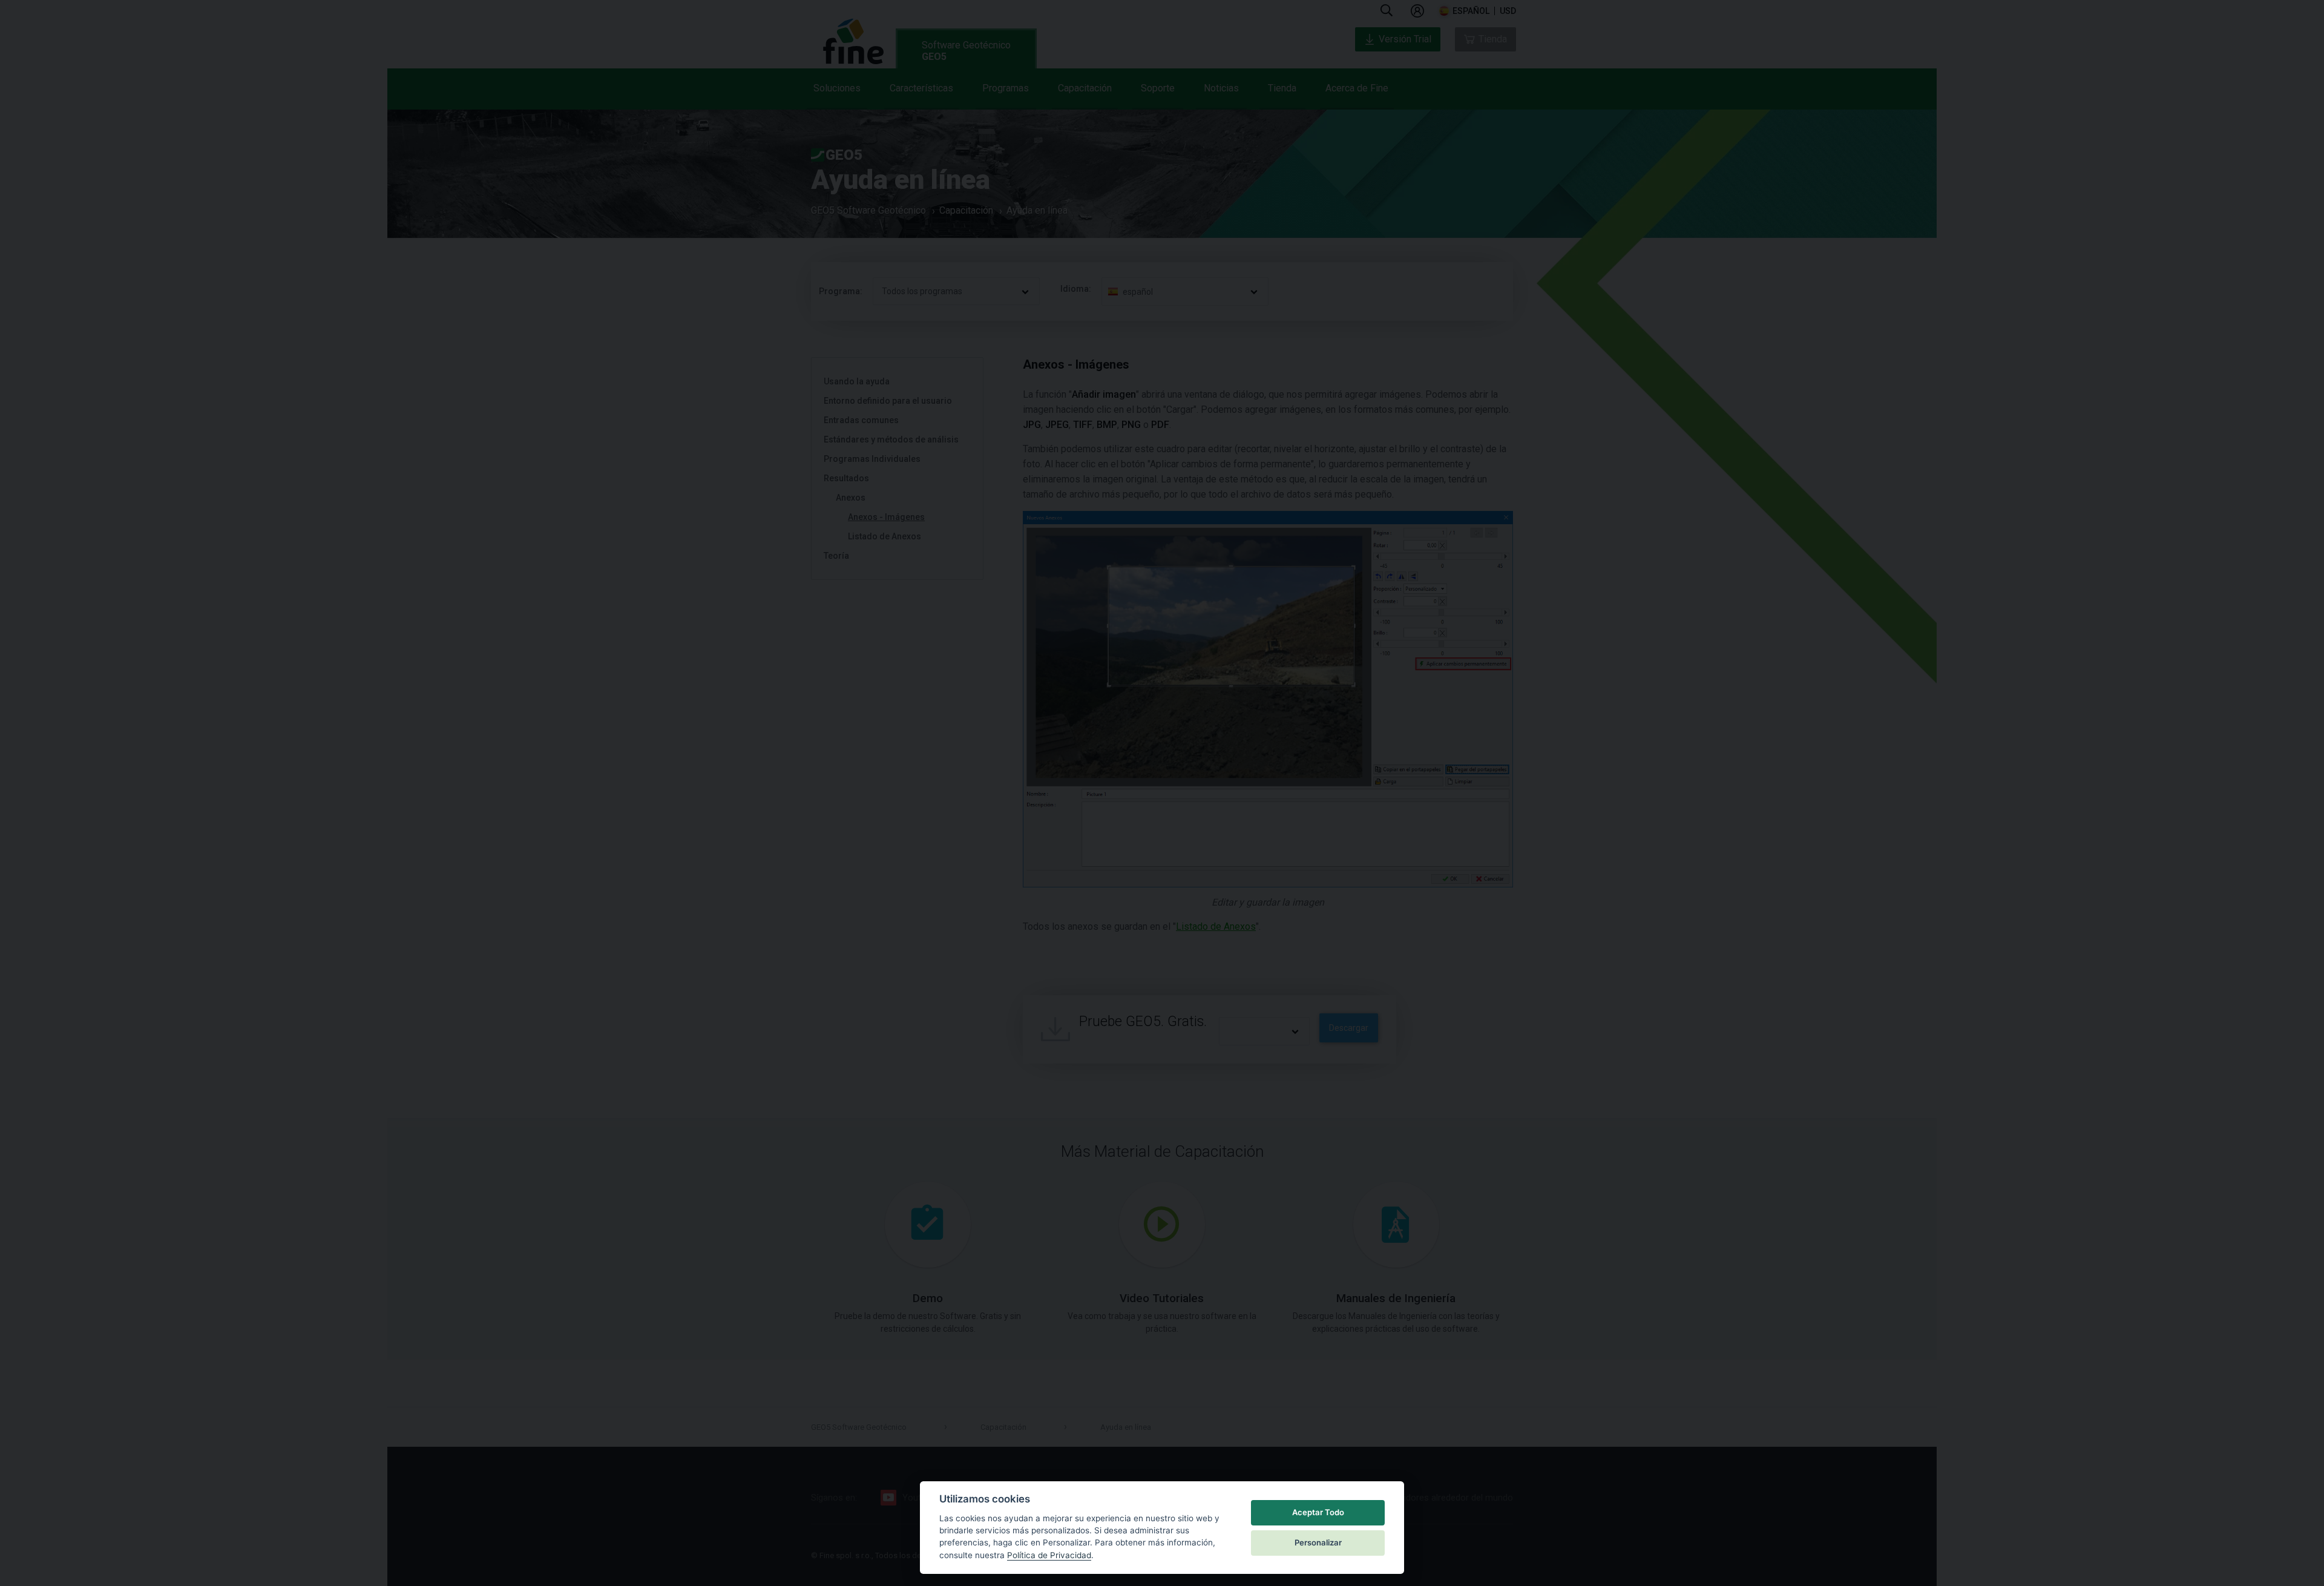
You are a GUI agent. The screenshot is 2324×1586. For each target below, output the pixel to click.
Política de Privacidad (1049, 1555)
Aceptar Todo (1318, 1512)
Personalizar (1318, 1542)
